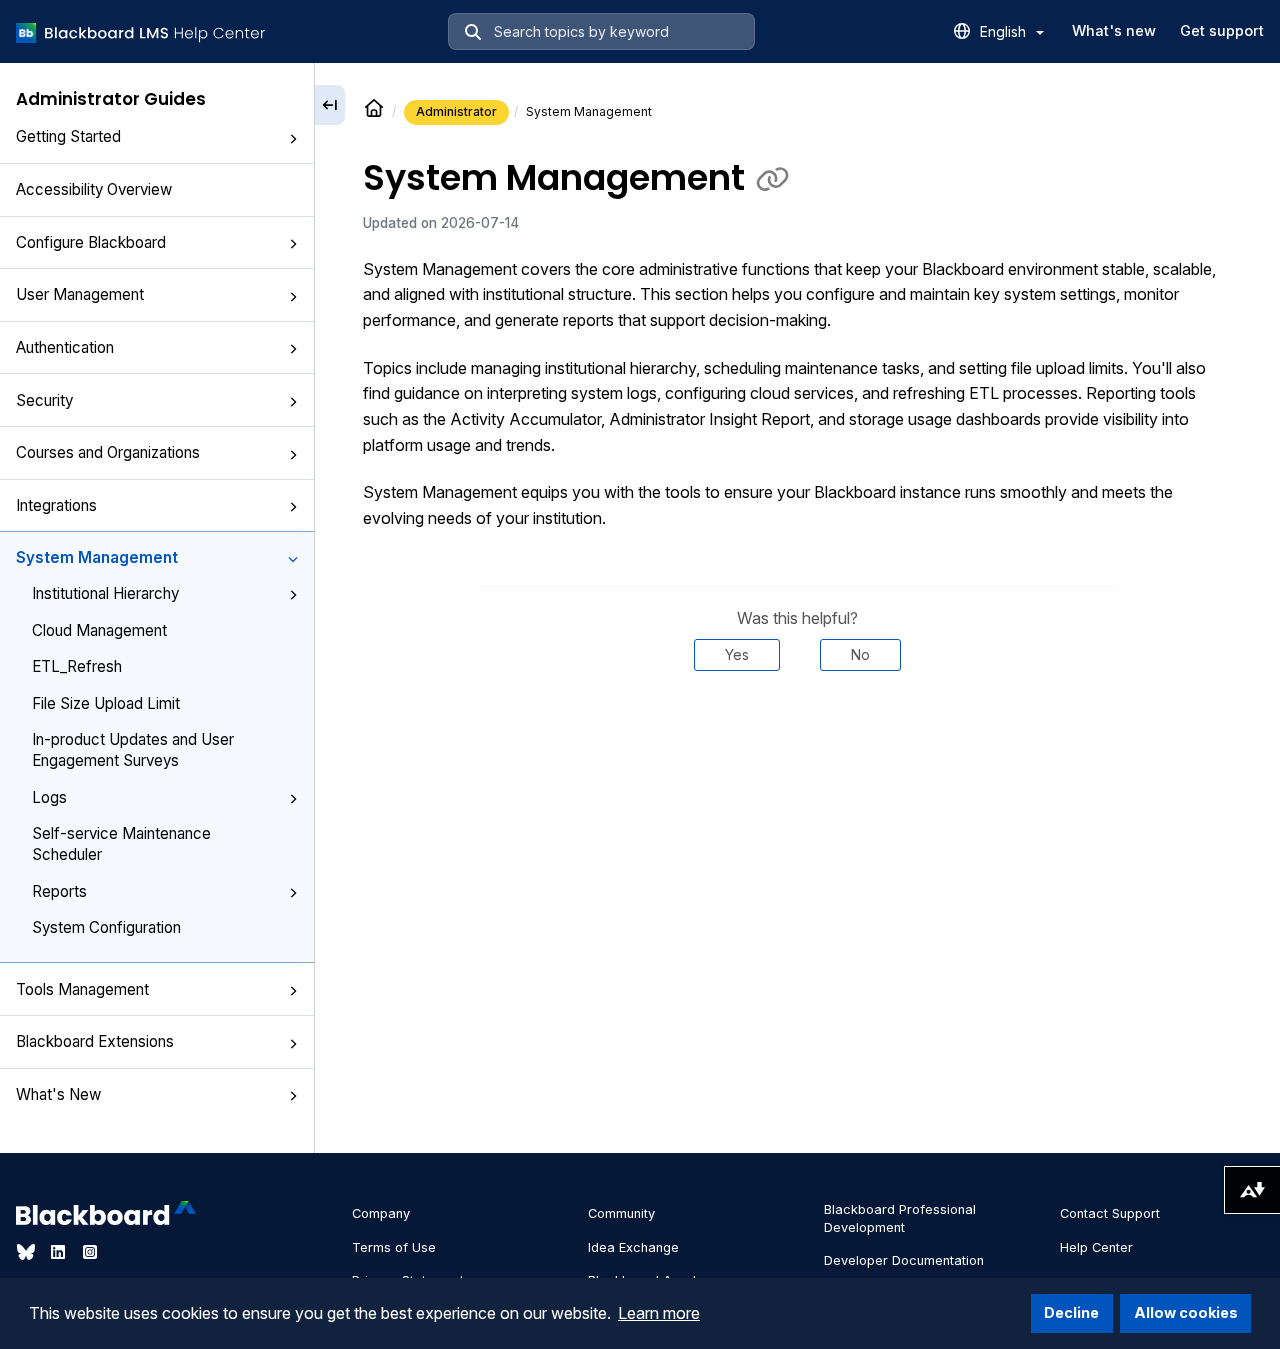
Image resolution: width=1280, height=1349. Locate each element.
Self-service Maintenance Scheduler (121, 844)
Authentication (65, 347)
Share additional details (797, 731)
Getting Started (68, 137)
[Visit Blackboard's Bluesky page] (28, 1252)
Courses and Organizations (108, 452)
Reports (59, 891)
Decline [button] (1071, 1312)
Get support (1222, 30)
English (1005, 31)
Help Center (1096, 1247)
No (860, 654)
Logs (49, 797)
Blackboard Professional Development (900, 1218)
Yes (737, 654)
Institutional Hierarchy (105, 593)
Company (381, 1213)
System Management (97, 557)
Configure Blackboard (91, 242)
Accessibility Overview (94, 189)
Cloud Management (99, 630)
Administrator (456, 111)
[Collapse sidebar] (330, 105)
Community (621, 1213)
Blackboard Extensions (95, 1041)
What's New (58, 1094)
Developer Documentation (904, 1260)
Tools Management (82, 989)
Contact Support (1110, 1213)
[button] (293, 139)
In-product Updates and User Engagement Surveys (133, 750)
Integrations (56, 505)
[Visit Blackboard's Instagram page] (90, 1252)
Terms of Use (394, 1247)
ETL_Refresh (77, 666)
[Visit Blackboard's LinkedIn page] (60, 1252)
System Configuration (106, 928)
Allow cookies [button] (1186, 1312)
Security (44, 400)
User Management (80, 295)
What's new (1114, 30)
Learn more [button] (659, 1313)
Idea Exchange (633, 1247)
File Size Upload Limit (106, 703)
